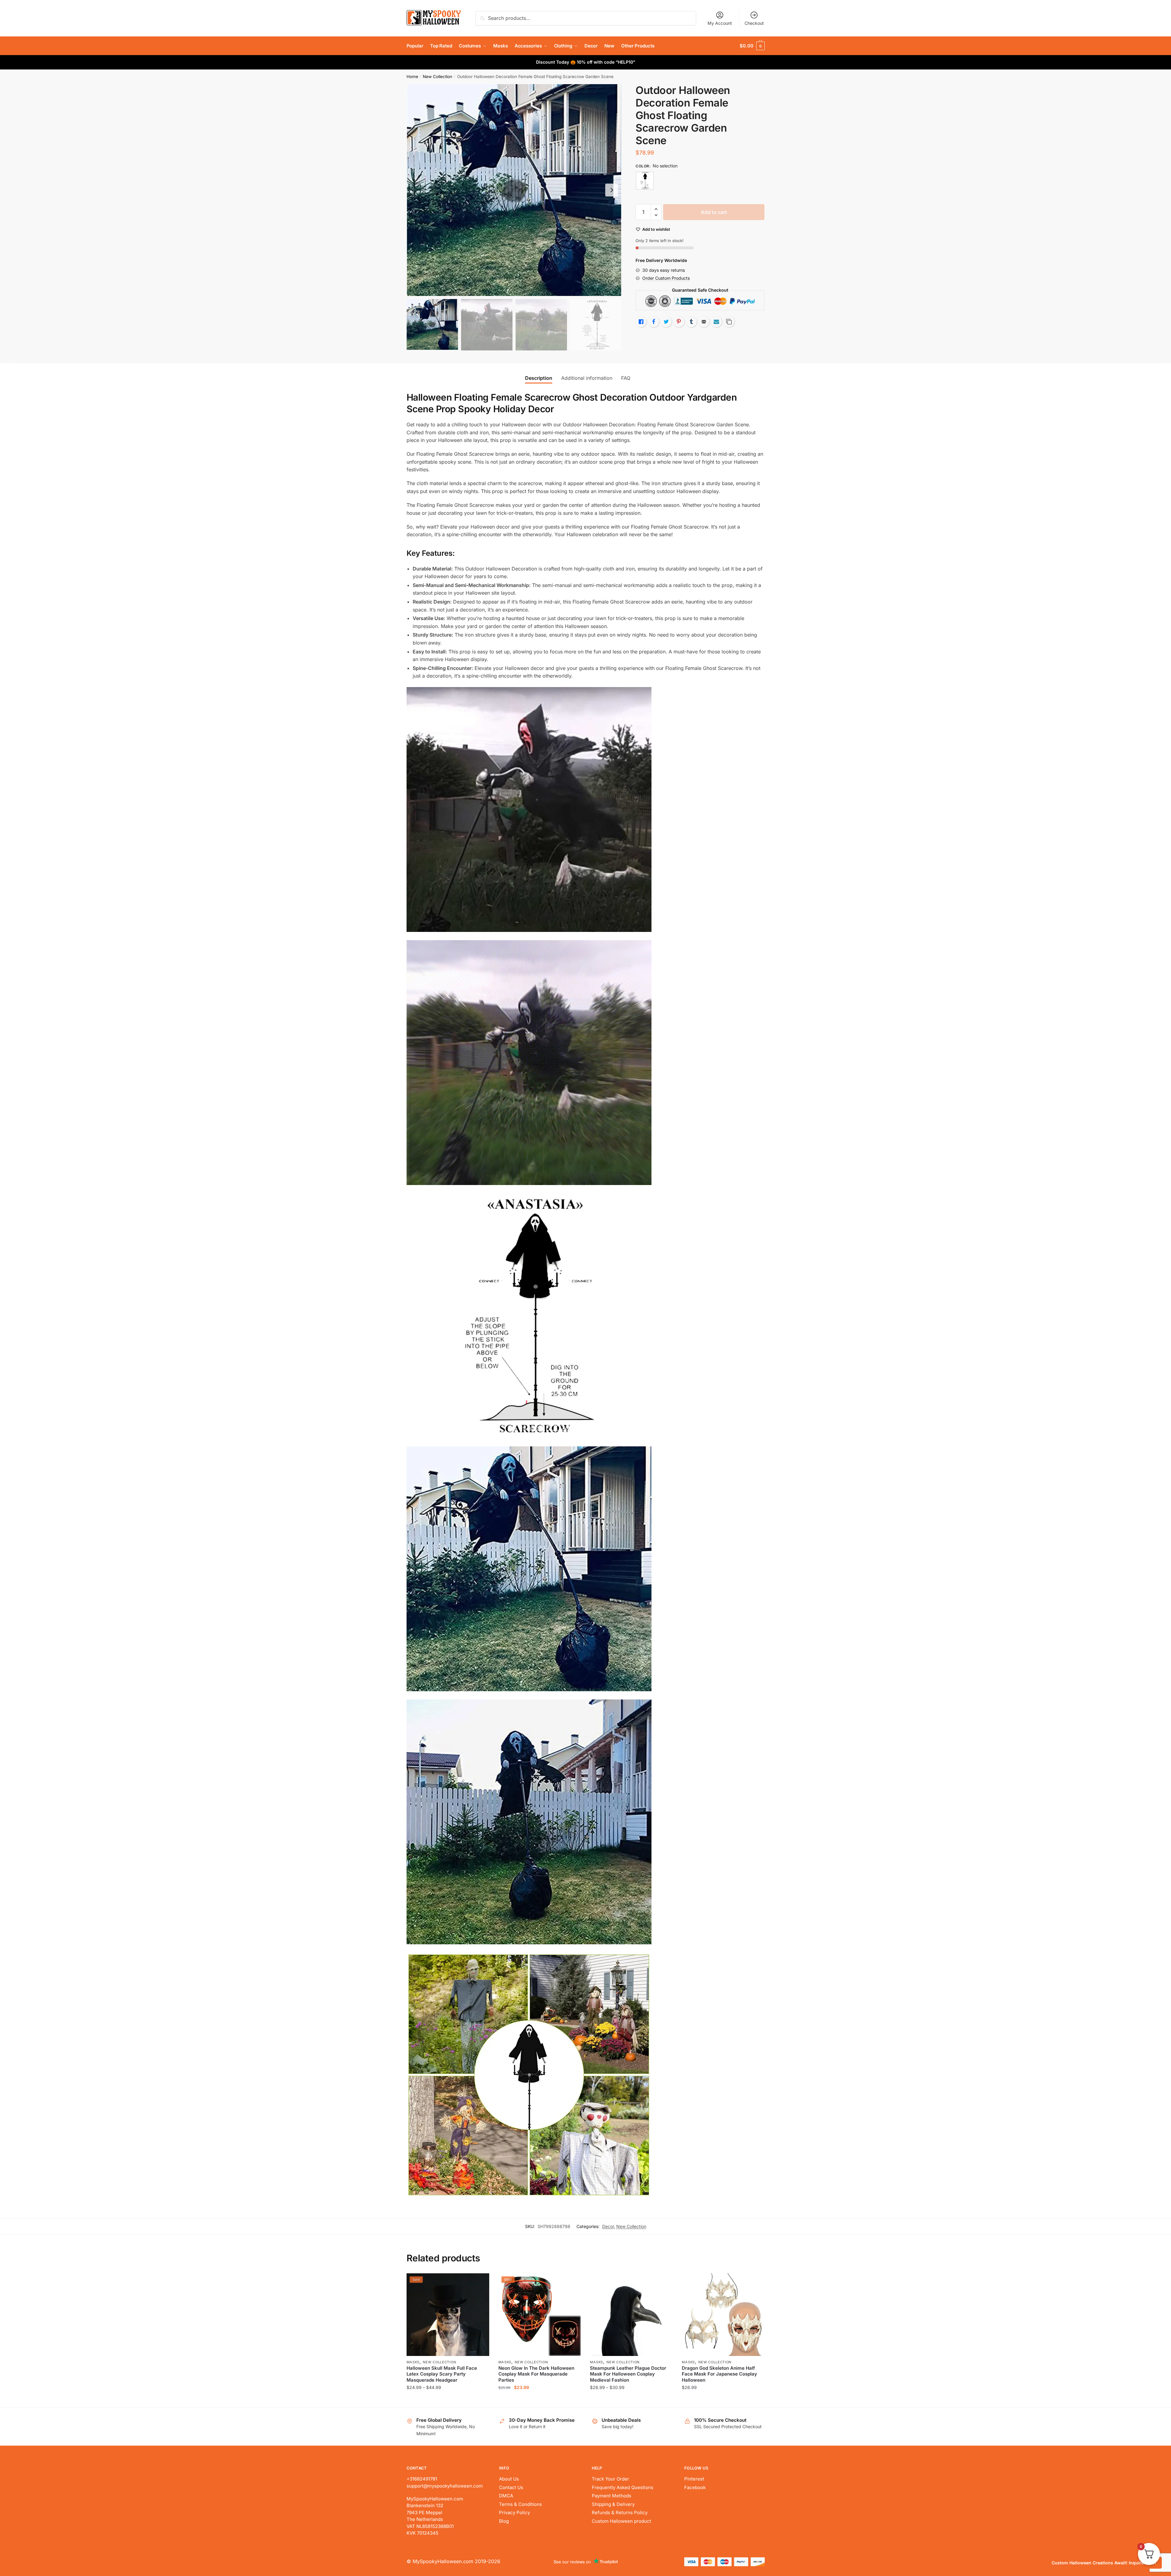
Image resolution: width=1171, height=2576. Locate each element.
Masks (413, 2362)
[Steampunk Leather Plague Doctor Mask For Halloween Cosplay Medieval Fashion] (631, 2315)
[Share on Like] (641, 322)
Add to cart (714, 212)
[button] (612, 190)
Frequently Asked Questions (623, 2487)
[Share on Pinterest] (679, 322)
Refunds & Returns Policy (620, 2512)
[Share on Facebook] (654, 322)
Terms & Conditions (520, 2504)
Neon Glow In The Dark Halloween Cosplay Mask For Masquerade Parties (536, 2374)
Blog (504, 2521)
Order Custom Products (666, 278)
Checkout (754, 23)
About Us (509, 2479)
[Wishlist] (480, 2283)
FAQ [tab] (626, 378)
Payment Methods (612, 2496)
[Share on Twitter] (666, 322)
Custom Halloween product (621, 2521)
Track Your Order (610, 2479)
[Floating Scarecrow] (645, 181)
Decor (608, 2226)
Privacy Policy (514, 2512)
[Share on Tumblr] (691, 322)
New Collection (437, 77)
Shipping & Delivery (613, 2504)
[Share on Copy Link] (729, 322)
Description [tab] (539, 378)
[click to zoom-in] (514, 190)
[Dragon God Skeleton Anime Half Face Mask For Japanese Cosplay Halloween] (723, 2315)
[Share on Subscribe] (716, 322)
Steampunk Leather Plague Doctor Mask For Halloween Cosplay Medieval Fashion (628, 2374)
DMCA (506, 2496)
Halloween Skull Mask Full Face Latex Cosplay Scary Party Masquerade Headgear (442, 2374)
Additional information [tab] (587, 378)
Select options (448, 2400)
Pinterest (694, 2479)
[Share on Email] (704, 322)
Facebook (695, 2487)
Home (412, 77)
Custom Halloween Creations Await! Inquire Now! (1104, 2563)
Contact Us (511, 2487)
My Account (720, 23)
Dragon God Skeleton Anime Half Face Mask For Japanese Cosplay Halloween (719, 2374)
